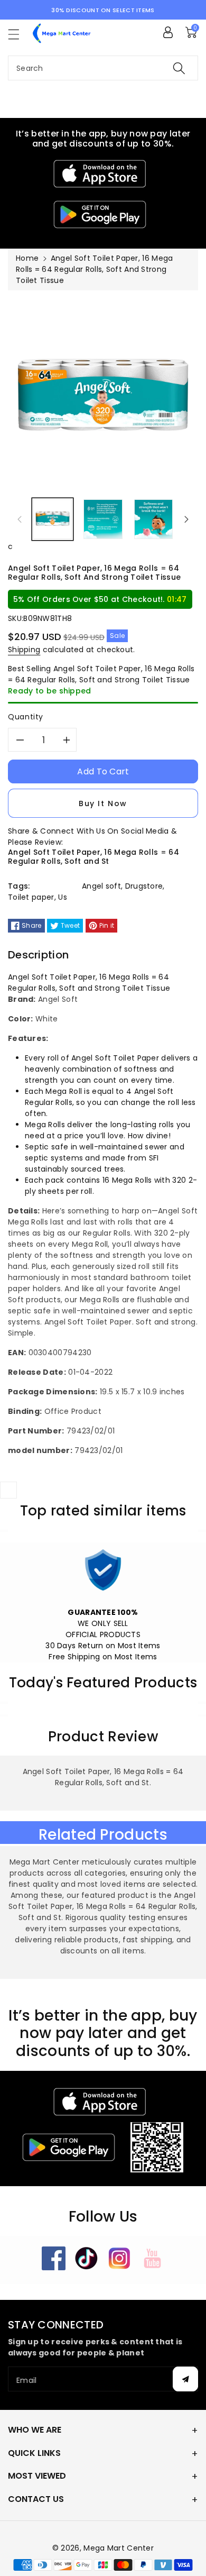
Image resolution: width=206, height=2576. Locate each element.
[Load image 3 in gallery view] (153, 519)
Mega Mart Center (119, 2548)
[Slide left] (20, 519)
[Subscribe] (185, 2379)
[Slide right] (186, 519)
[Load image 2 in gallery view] (103, 519)
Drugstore (144, 886)
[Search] (179, 68)
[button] (18, 34)
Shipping (24, 650)
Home (27, 258)
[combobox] (103, 68)
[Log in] (168, 32)
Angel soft (101, 886)
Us (63, 897)
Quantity (26, 717)
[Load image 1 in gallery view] (53, 519)
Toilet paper (31, 897)
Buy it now (103, 803)
